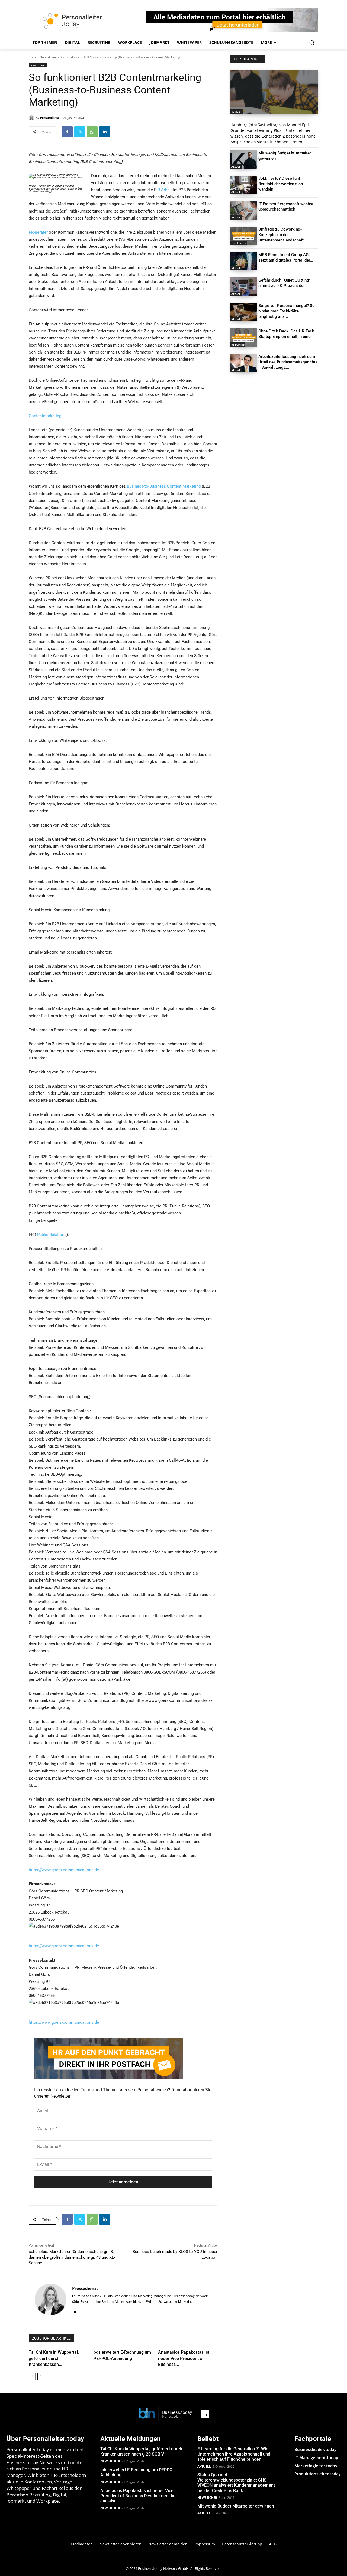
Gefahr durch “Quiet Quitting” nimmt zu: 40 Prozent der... (285, 283)
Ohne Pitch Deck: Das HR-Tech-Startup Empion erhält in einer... (287, 334)
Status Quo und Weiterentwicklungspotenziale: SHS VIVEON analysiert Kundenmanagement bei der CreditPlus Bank (236, 2483)
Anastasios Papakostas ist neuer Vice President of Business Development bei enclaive (139, 2496)
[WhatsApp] (92, 132)
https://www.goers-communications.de (64, 1870)
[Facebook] (67, 132)
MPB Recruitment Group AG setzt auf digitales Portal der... (286, 257)
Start (32, 57)
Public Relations (52, 1235)
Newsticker (48, 57)
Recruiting (238, 345)
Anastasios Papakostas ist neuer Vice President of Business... (184, 2358)
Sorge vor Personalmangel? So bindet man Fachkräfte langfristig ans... (287, 311)
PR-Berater (38, 232)
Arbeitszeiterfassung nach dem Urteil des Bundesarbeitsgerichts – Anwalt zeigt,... (288, 362)
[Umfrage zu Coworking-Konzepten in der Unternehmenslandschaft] (244, 236)
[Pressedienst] (32, 118)
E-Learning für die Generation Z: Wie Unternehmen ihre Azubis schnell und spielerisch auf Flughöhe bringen (234, 2454)
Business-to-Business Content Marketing (164, 486)
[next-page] (41, 2376)
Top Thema (239, 243)
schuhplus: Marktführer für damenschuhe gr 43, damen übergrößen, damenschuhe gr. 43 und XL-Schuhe (72, 2257)
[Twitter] (80, 132)
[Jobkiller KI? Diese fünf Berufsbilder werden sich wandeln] (244, 185)
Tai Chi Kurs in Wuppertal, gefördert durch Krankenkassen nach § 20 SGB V (141, 2451)
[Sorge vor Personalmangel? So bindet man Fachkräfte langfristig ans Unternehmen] (244, 312)
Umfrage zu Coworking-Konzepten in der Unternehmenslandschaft (281, 235)
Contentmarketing (45, 416)
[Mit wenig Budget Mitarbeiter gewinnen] (244, 159)
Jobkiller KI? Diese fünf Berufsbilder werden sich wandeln (281, 184)
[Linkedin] (105, 132)
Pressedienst (50, 118)
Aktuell (237, 112)
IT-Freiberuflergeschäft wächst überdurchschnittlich (286, 207)
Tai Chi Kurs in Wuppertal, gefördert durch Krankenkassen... (54, 2358)
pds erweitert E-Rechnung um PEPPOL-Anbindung (138, 2472)
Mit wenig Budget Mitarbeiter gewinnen (236, 2506)
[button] (312, 43)
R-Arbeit (165, 190)
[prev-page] (32, 2376)
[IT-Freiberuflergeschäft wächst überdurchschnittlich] (244, 210)
